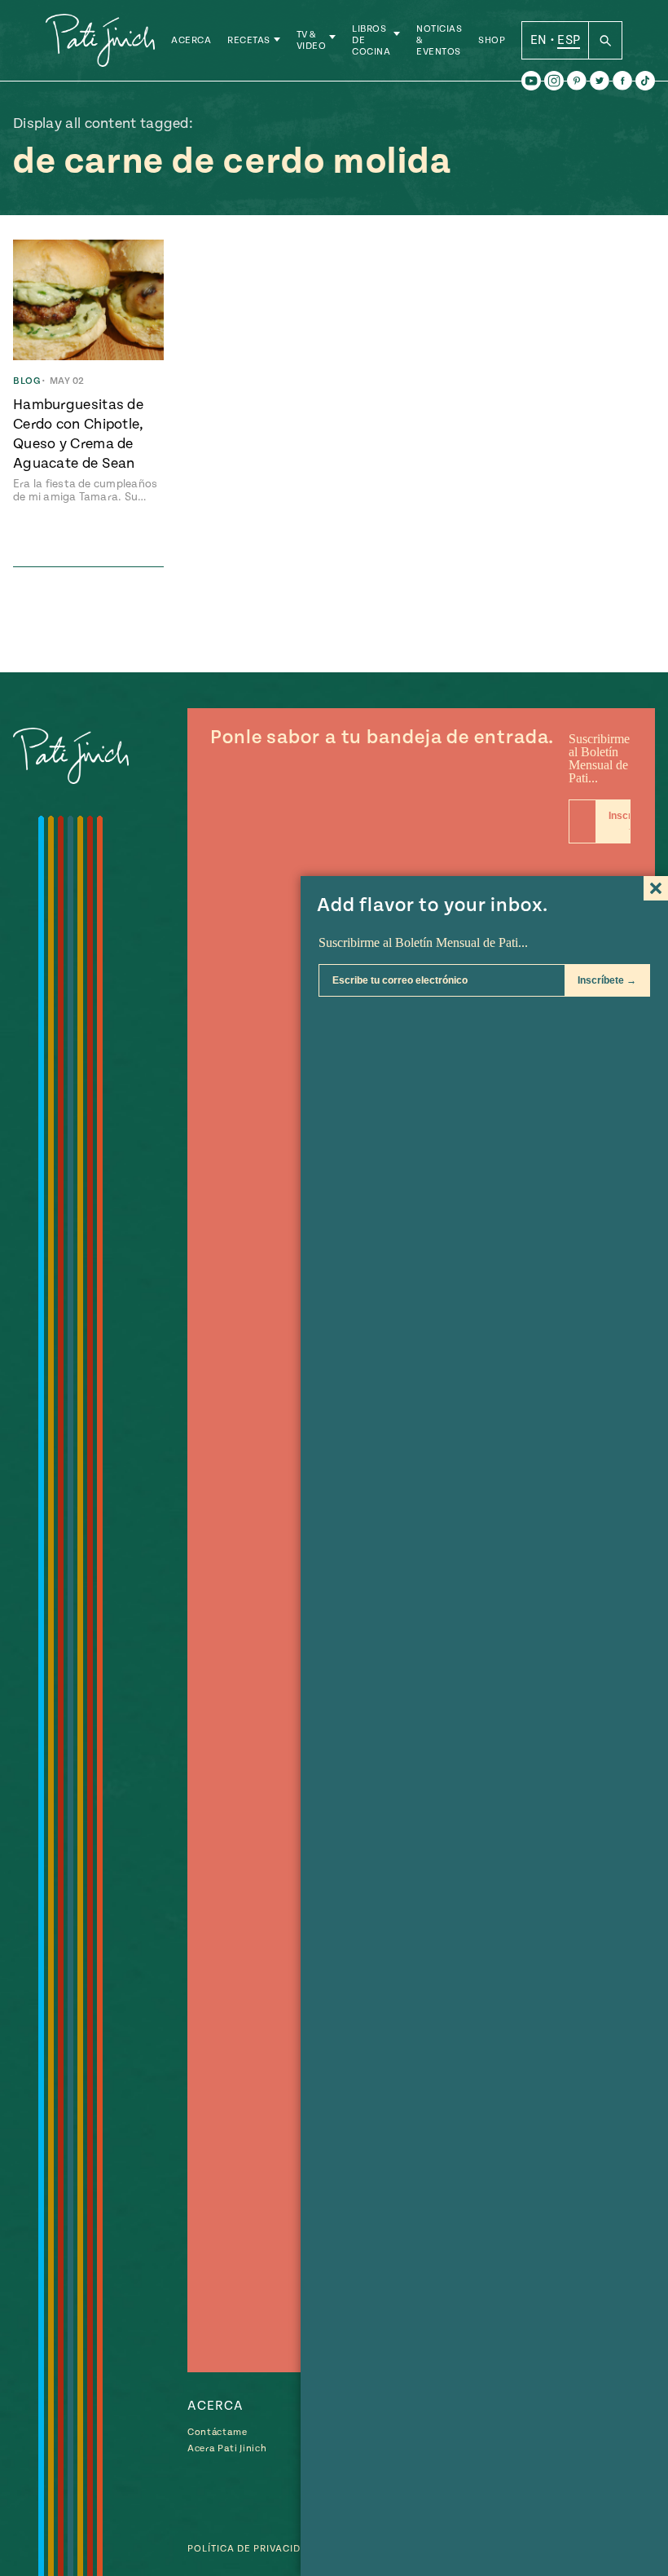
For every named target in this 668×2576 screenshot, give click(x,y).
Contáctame (218, 2432)
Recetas (249, 40)
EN (539, 40)
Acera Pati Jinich (227, 2448)
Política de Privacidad (251, 2549)
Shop (492, 40)
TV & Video (312, 40)
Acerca (191, 40)
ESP (569, 40)
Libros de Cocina (371, 40)
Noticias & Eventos (439, 40)
